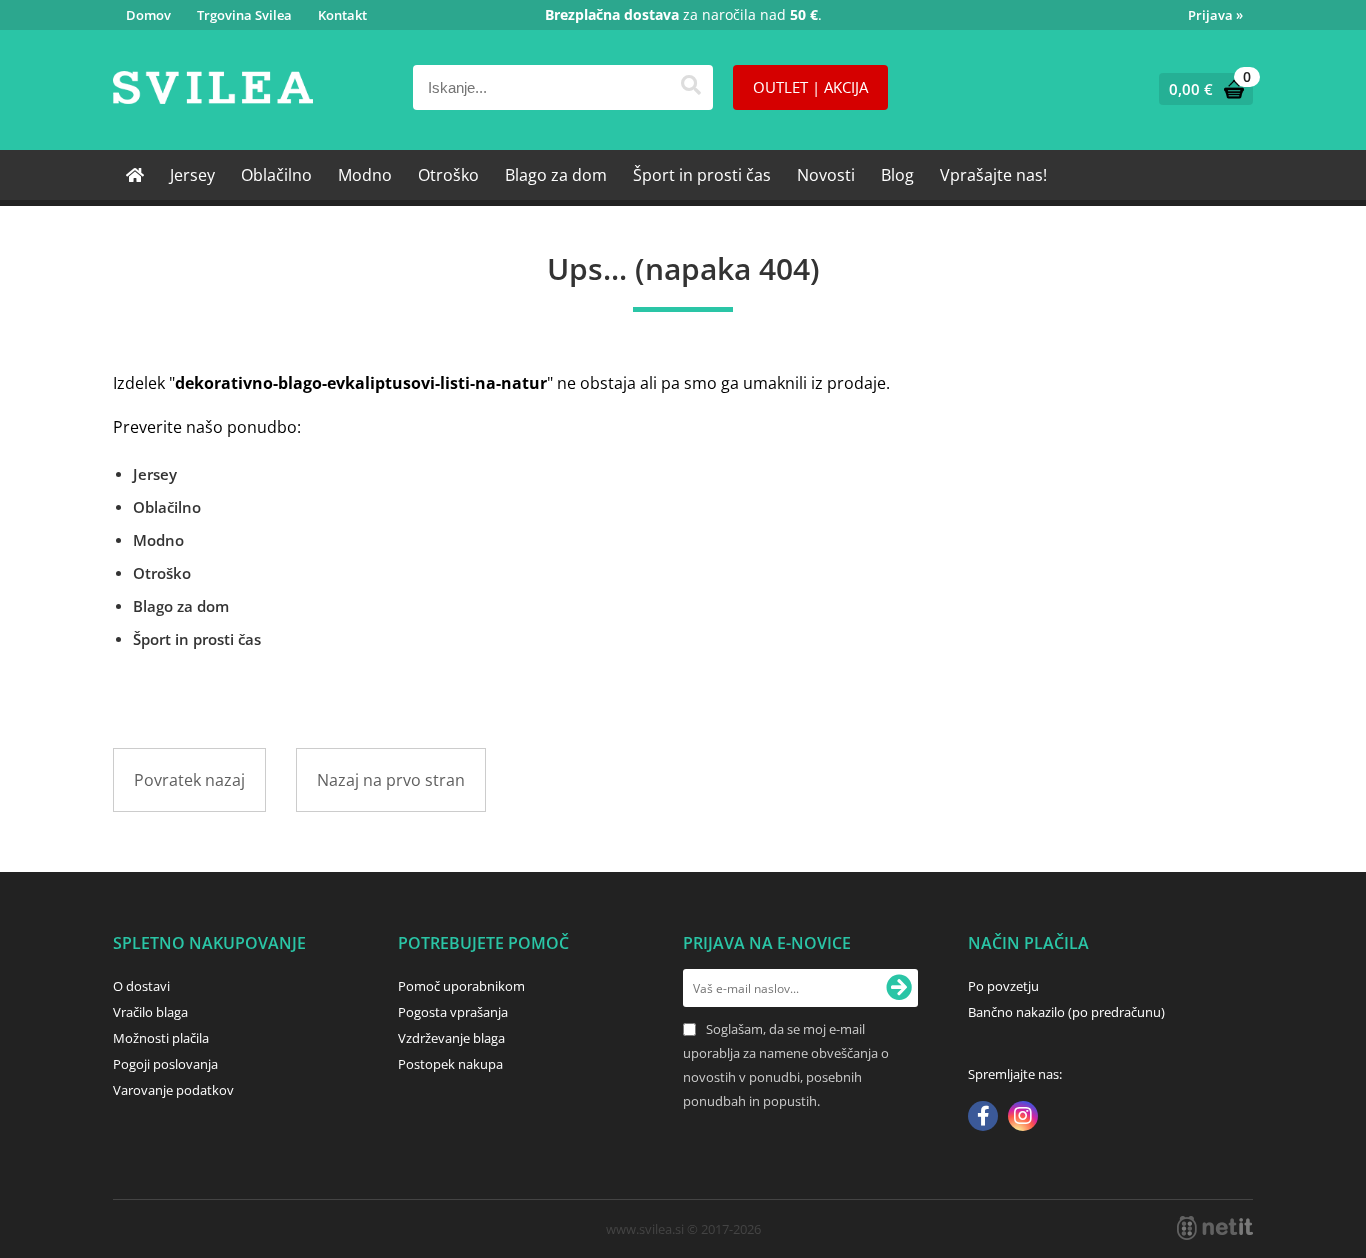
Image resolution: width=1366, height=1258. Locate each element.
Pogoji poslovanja (165, 1064)
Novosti (826, 175)
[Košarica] (1201, 89)
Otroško (448, 175)
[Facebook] (983, 1118)
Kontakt (342, 15)
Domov (148, 15)
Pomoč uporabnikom (461, 986)
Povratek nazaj (189, 780)
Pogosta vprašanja (453, 1012)
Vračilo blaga (150, 1012)
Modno (365, 175)
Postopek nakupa (450, 1064)
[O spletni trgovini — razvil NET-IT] (1215, 1228)
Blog (897, 175)
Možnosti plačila (161, 1038)
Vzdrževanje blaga (451, 1038)
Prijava (1215, 15)
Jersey (192, 175)
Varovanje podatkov (173, 1090)
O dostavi (141, 986)
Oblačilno (276, 175)
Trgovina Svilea (244, 15)
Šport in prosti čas (702, 175)
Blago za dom (556, 175)
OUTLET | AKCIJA (810, 87)
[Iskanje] (690, 87)
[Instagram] (1023, 1118)
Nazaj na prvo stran (391, 780)
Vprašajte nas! (993, 175)
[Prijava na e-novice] (899, 988)
